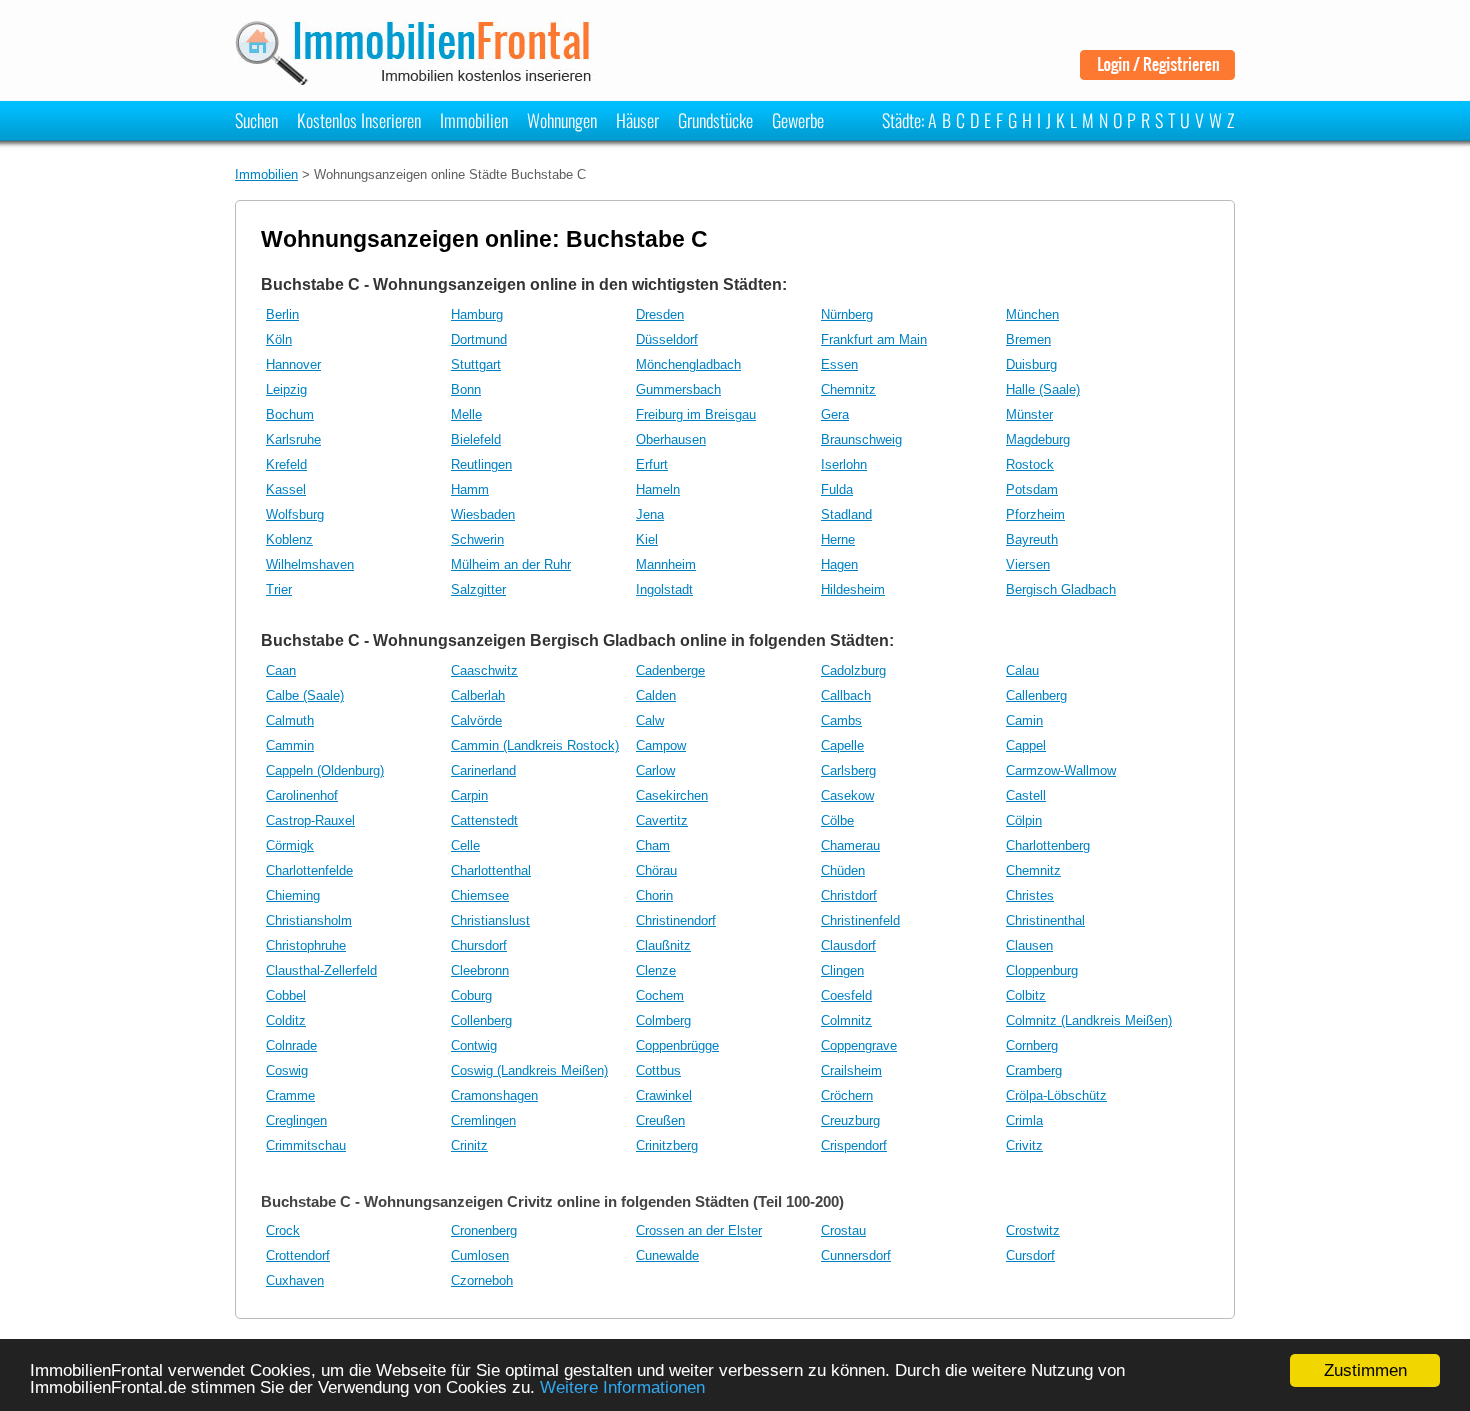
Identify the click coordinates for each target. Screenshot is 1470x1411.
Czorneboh (482, 1280)
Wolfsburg (295, 514)
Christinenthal (1045, 920)
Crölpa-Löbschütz (1056, 1095)
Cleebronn (480, 970)
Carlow (655, 770)
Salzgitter (478, 589)
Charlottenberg (1048, 845)
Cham (653, 845)
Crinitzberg (667, 1145)
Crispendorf (854, 1145)
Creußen (660, 1120)
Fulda (837, 489)
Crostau (843, 1230)
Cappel (1026, 745)
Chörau (656, 870)
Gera (835, 414)
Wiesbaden (483, 514)
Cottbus (658, 1070)
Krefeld (286, 464)
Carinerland (483, 770)
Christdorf (849, 895)
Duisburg (1031, 364)
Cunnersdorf (856, 1255)
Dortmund (479, 339)
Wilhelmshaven (310, 564)
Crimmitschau (306, 1145)
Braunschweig (861, 439)
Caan (281, 670)
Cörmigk (290, 845)
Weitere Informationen (622, 1387)
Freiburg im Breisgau (696, 414)
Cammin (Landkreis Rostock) (535, 745)
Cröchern (847, 1095)
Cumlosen (480, 1255)
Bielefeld (476, 439)
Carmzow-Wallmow (1061, 770)
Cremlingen (483, 1120)
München (1032, 314)
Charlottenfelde (309, 870)
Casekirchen (672, 795)
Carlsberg (848, 770)
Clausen (1029, 945)
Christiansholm (309, 920)
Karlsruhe (293, 439)
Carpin (469, 795)
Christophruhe (306, 945)
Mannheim (666, 564)
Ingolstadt (664, 589)
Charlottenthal (491, 870)
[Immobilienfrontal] (416, 78)
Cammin (290, 745)
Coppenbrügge (677, 1045)
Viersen (1028, 564)
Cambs (841, 720)
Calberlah (478, 695)
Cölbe (837, 820)
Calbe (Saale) (305, 695)
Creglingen (296, 1120)
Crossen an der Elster (699, 1230)
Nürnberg (847, 314)
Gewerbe (798, 120)
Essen (839, 364)
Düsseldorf (667, 339)
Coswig (287, 1070)
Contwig (474, 1045)
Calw (650, 720)
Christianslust (490, 920)
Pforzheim (1035, 514)
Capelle (842, 745)
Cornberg (1032, 1045)
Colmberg (663, 1020)
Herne (838, 539)
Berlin (282, 314)
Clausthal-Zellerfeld (321, 970)
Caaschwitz (484, 670)
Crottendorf (298, 1255)
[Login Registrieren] (1157, 72)
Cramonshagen (494, 1095)
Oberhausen (671, 439)
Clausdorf (848, 945)
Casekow (847, 795)
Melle (466, 414)
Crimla (1024, 1120)
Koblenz (289, 539)
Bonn (466, 389)
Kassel (286, 489)
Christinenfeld (860, 920)
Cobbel (286, 995)
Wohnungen (562, 120)
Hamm (470, 489)
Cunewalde (667, 1255)
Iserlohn (844, 464)
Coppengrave (859, 1045)
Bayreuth (1032, 539)
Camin (1024, 720)
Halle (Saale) (1043, 389)
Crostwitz (1033, 1230)
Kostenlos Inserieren (359, 120)
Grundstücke (715, 120)
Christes (1030, 895)
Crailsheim (851, 1070)
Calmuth (290, 720)
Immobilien (474, 120)
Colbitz (1026, 995)
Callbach (846, 695)
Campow (661, 745)
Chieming (293, 895)
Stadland (846, 514)
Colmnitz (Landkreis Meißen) (1089, 1020)
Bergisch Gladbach (1061, 589)
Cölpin (1024, 820)
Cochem (660, 995)
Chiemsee (480, 895)
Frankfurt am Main (874, 339)
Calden (656, 695)
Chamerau (850, 845)
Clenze (656, 970)
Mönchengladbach (688, 364)
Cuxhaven (295, 1280)
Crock (283, 1230)
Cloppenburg (1042, 970)
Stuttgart (476, 364)
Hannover (293, 364)
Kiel (647, 539)
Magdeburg (1038, 439)
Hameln (658, 489)
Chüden (843, 870)
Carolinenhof (302, 795)
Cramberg (1034, 1070)
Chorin (654, 895)
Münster (1029, 414)
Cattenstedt (484, 820)
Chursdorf (479, 945)
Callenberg (1036, 695)
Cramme (290, 1095)
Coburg (471, 995)
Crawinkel (664, 1095)
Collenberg (481, 1020)
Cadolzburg (853, 670)
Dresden (660, 314)
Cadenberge (670, 670)
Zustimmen (1365, 1370)
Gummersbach (678, 389)
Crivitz (1024, 1145)
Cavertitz (662, 820)
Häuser (637, 120)
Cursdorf (1030, 1255)
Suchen (256, 120)
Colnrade (291, 1045)
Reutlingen (481, 464)
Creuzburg (850, 1120)
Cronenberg (484, 1230)
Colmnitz (846, 1020)
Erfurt (652, 464)
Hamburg (477, 314)
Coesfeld (846, 995)
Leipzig (286, 389)
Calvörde (476, 720)
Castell (1026, 795)
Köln (279, 339)
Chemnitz (848, 389)
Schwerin (477, 539)
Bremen (1028, 339)
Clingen (842, 970)
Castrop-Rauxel (310, 820)
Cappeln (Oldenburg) (325, 770)
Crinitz (469, 1145)
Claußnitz (663, 945)
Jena (650, 514)
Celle (465, 845)
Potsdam (1032, 489)
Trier (279, 589)
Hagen (839, 564)
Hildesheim (853, 589)
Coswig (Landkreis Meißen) (529, 1070)
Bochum (290, 414)
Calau (1022, 670)
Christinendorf (676, 920)
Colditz (286, 1020)
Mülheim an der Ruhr (511, 564)
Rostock (1030, 464)
